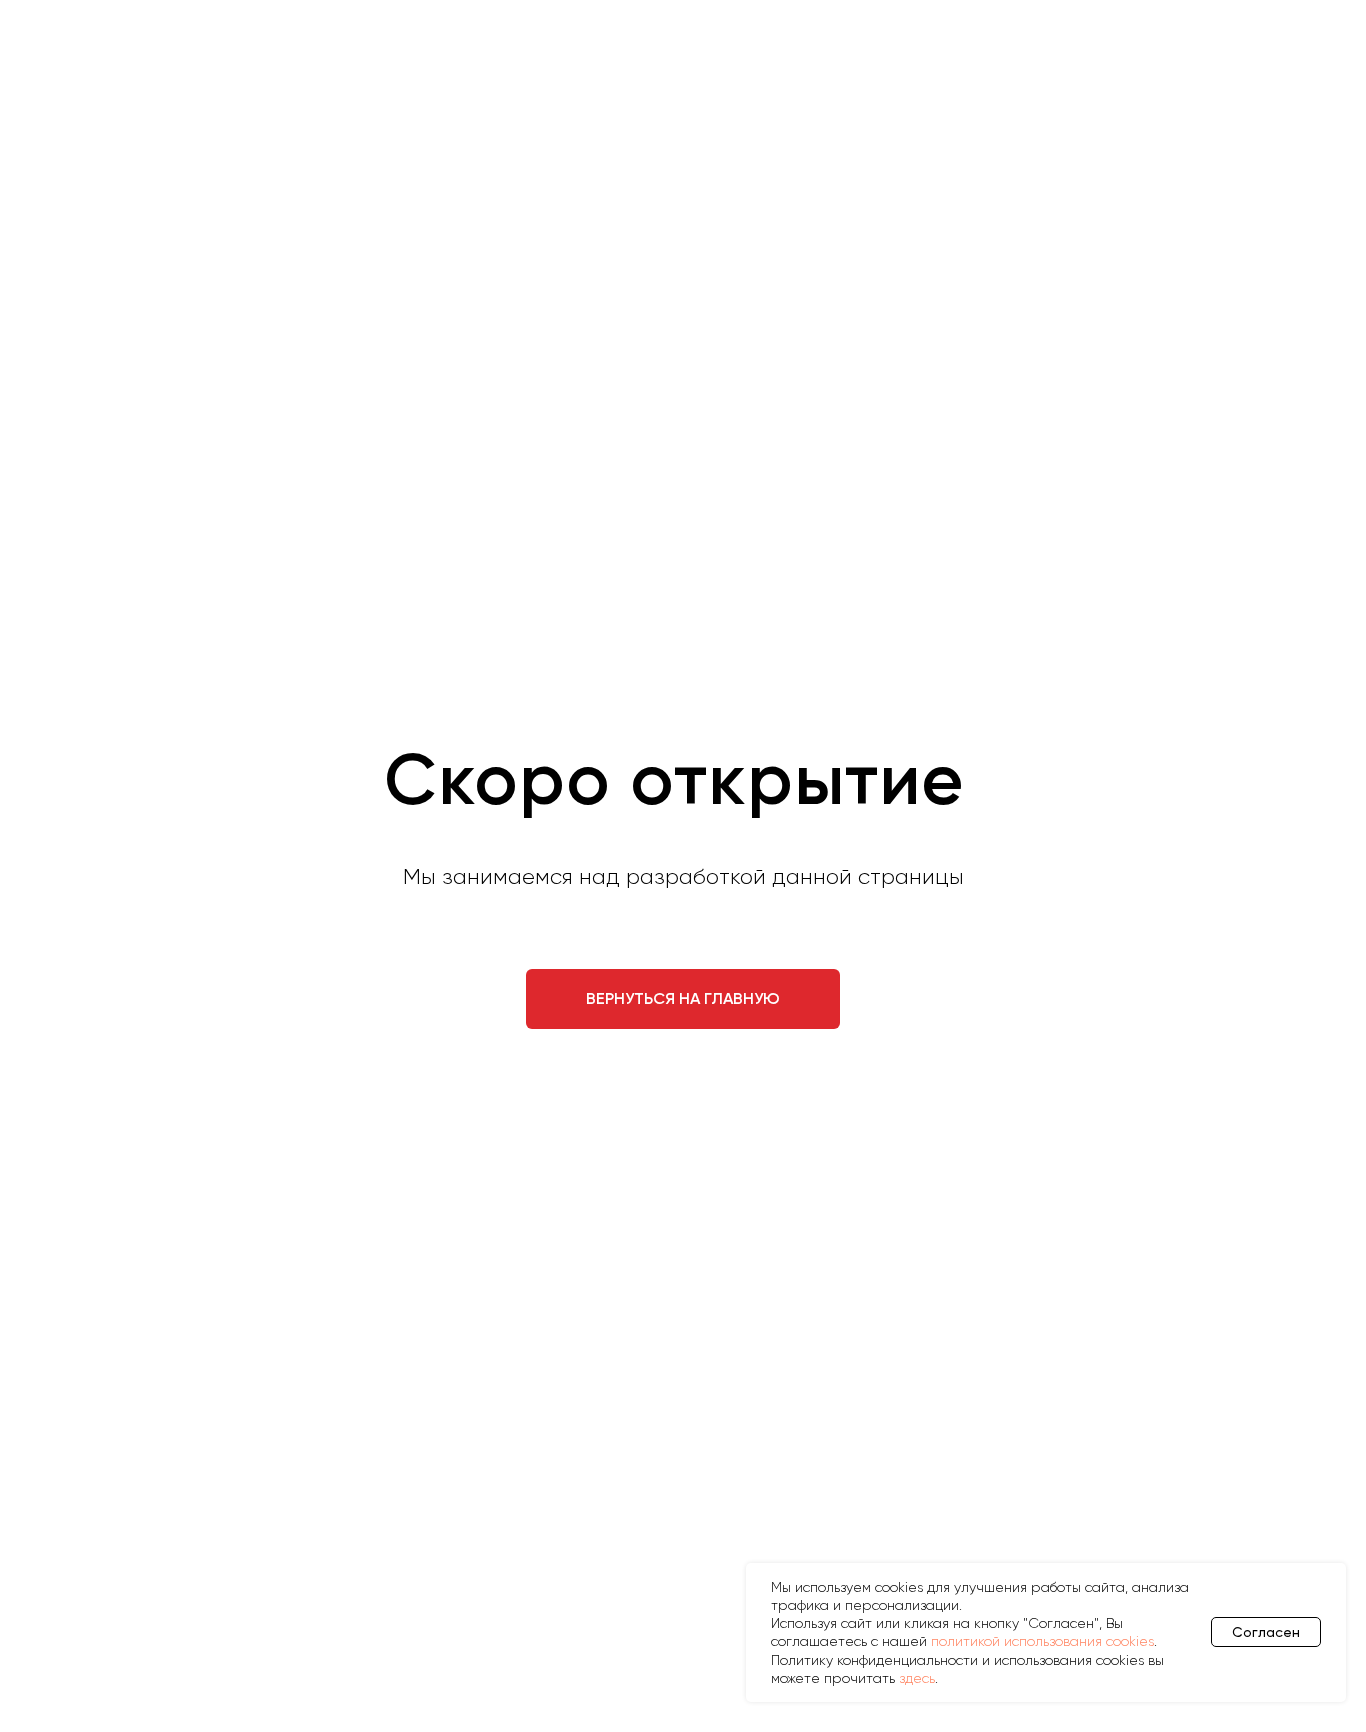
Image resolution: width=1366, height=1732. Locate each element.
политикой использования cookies (1042, 1641)
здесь (917, 1678)
